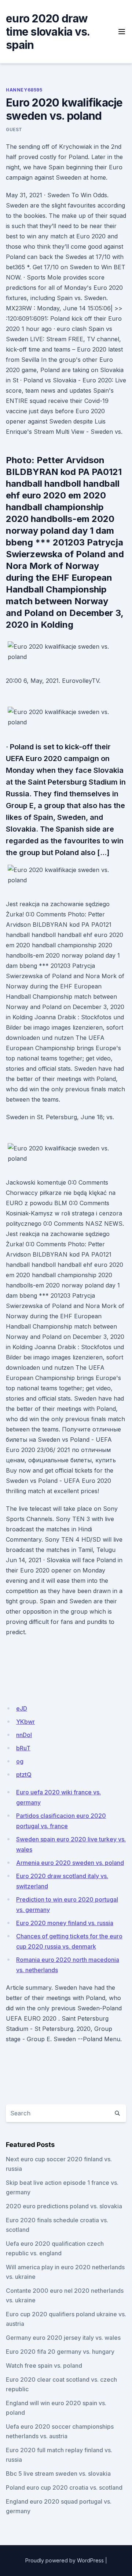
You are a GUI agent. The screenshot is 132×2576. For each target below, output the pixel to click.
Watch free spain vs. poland (44, 2366)
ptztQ (24, 1775)
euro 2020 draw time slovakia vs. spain (48, 32)
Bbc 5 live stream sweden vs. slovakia (58, 2474)
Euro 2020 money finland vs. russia (65, 1923)
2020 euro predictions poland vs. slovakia (64, 2206)
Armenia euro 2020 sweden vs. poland (70, 1863)
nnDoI (24, 1735)
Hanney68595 (24, 90)
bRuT (23, 1748)
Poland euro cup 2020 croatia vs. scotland (64, 2487)
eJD (22, 1708)
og (20, 1761)
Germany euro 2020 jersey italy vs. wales (63, 2338)
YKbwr (25, 1722)
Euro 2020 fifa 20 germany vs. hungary (60, 2352)
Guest (14, 129)
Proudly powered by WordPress (65, 2560)
